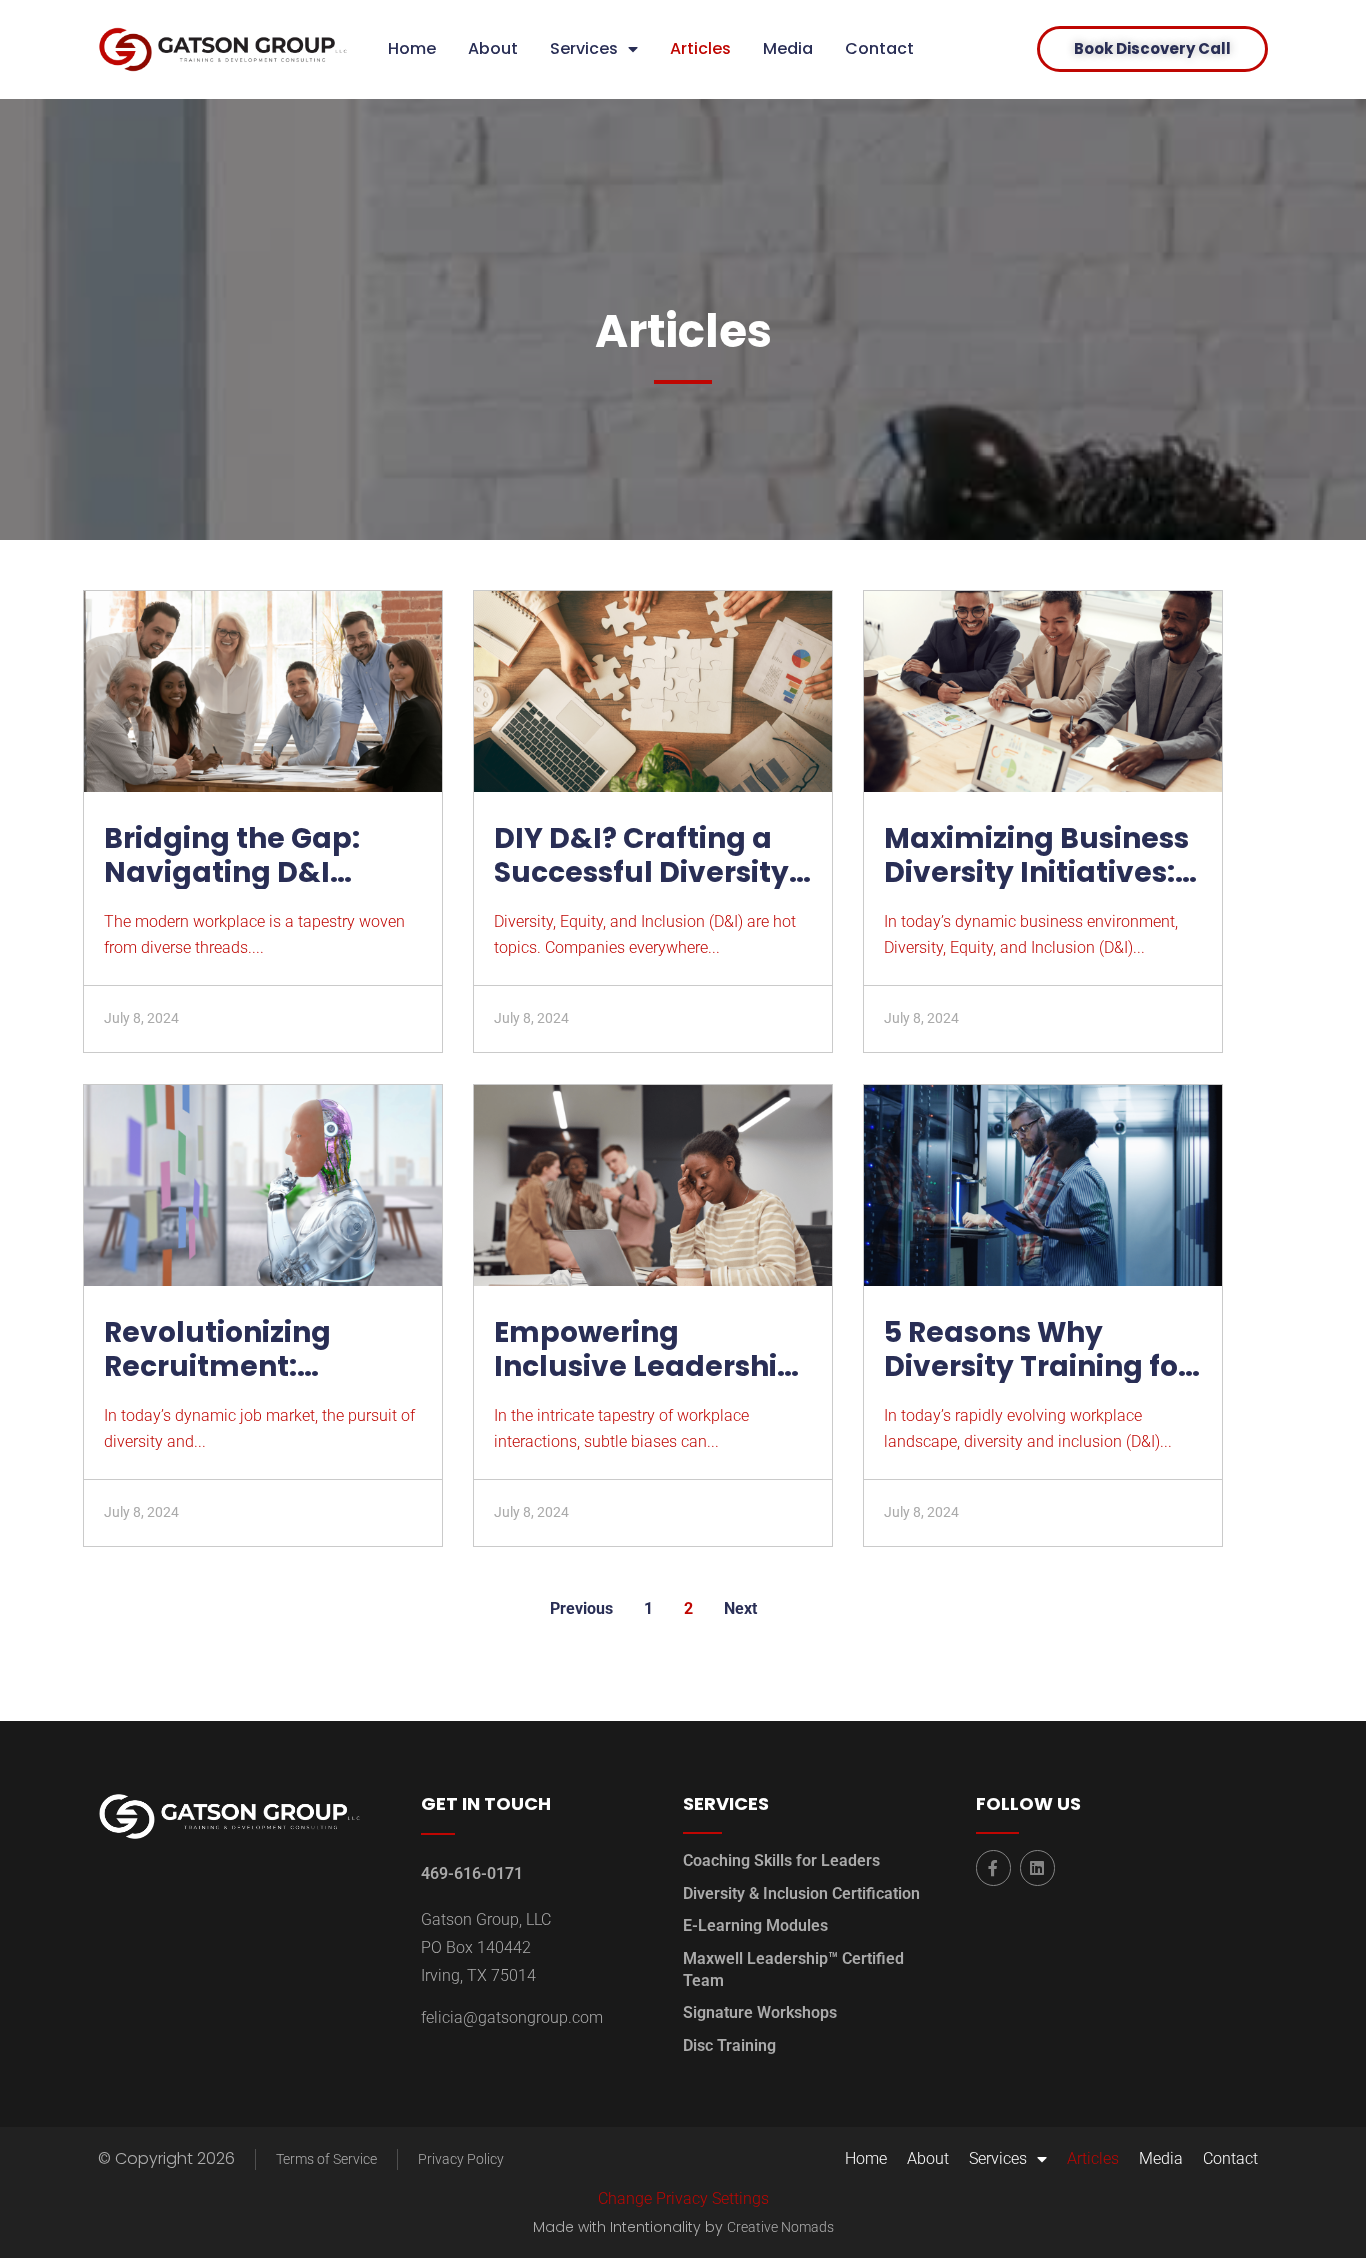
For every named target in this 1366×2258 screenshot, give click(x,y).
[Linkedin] (1037, 1867)
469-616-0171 (472, 1873)
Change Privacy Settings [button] (683, 2198)
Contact (879, 48)
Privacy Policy (461, 2159)
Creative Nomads (780, 2227)
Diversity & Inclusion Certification (801, 1893)
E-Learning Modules (755, 1925)
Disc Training (729, 2045)
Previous (581, 1608)
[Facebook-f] (993, 1867)
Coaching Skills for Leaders (781, 1860)
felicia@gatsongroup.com (512, 2017)
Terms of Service (326, 2159)
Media (788, 48)
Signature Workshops (760, 2012)
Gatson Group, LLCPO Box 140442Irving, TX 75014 (486, 1947)
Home (412, 48)
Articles (700, 48)
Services (584, 48)
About (493, 48)
